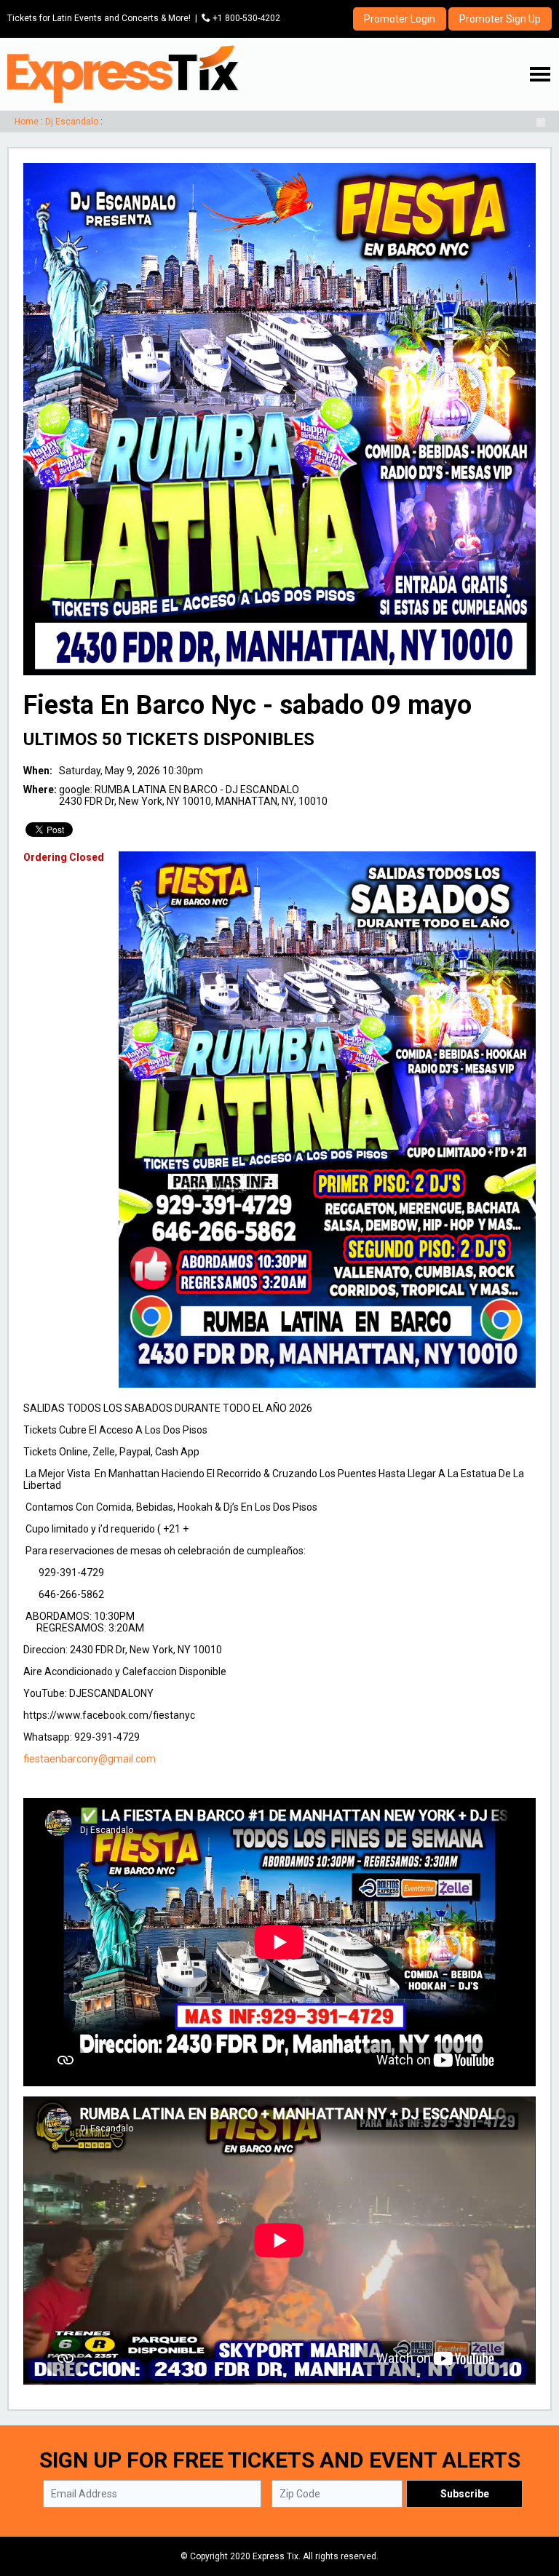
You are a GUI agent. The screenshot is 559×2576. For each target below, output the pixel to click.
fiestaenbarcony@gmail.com (90, 1759)
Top (530, 2503)
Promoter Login (400, 19)
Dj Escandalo (72, 122)
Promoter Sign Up (500, 19)
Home (27, 122)
